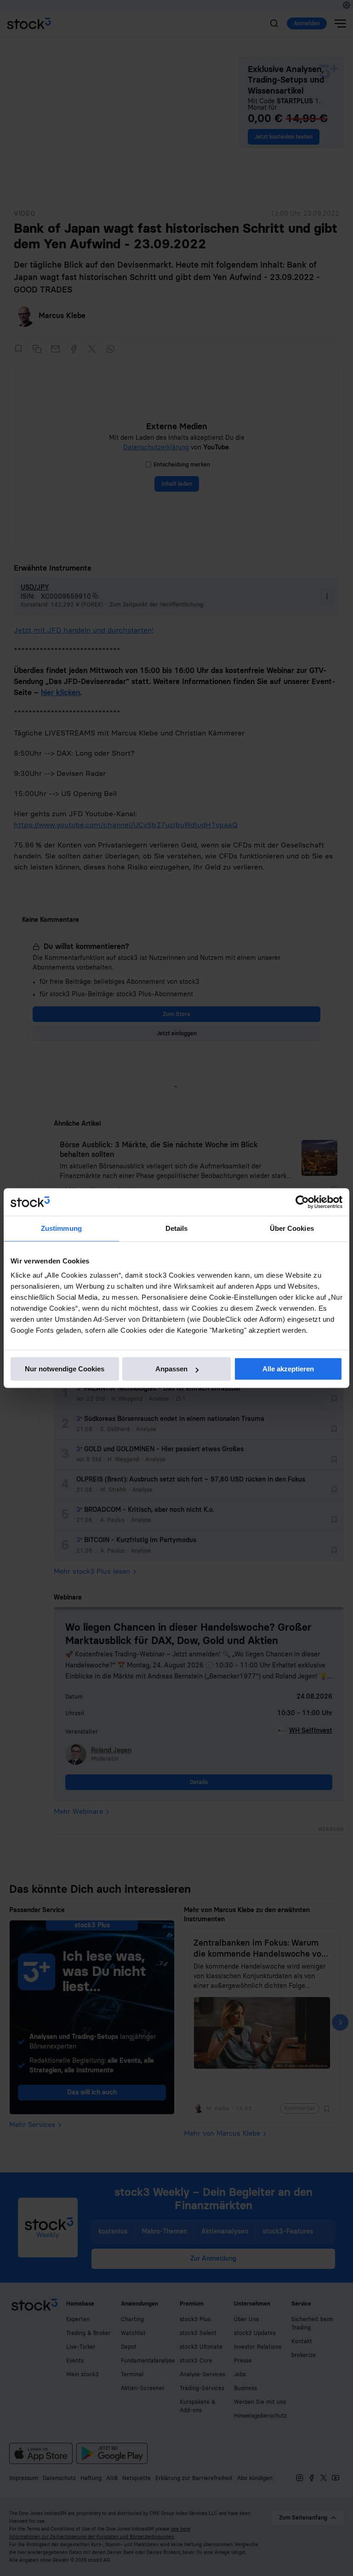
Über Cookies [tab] (292, 1228)
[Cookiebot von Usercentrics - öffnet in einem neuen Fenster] (302, 1202)
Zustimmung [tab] (61, 1228)
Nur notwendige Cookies (65, 1369)
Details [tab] (177, 1228)
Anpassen (171, 1369)
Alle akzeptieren (288, 1369)
